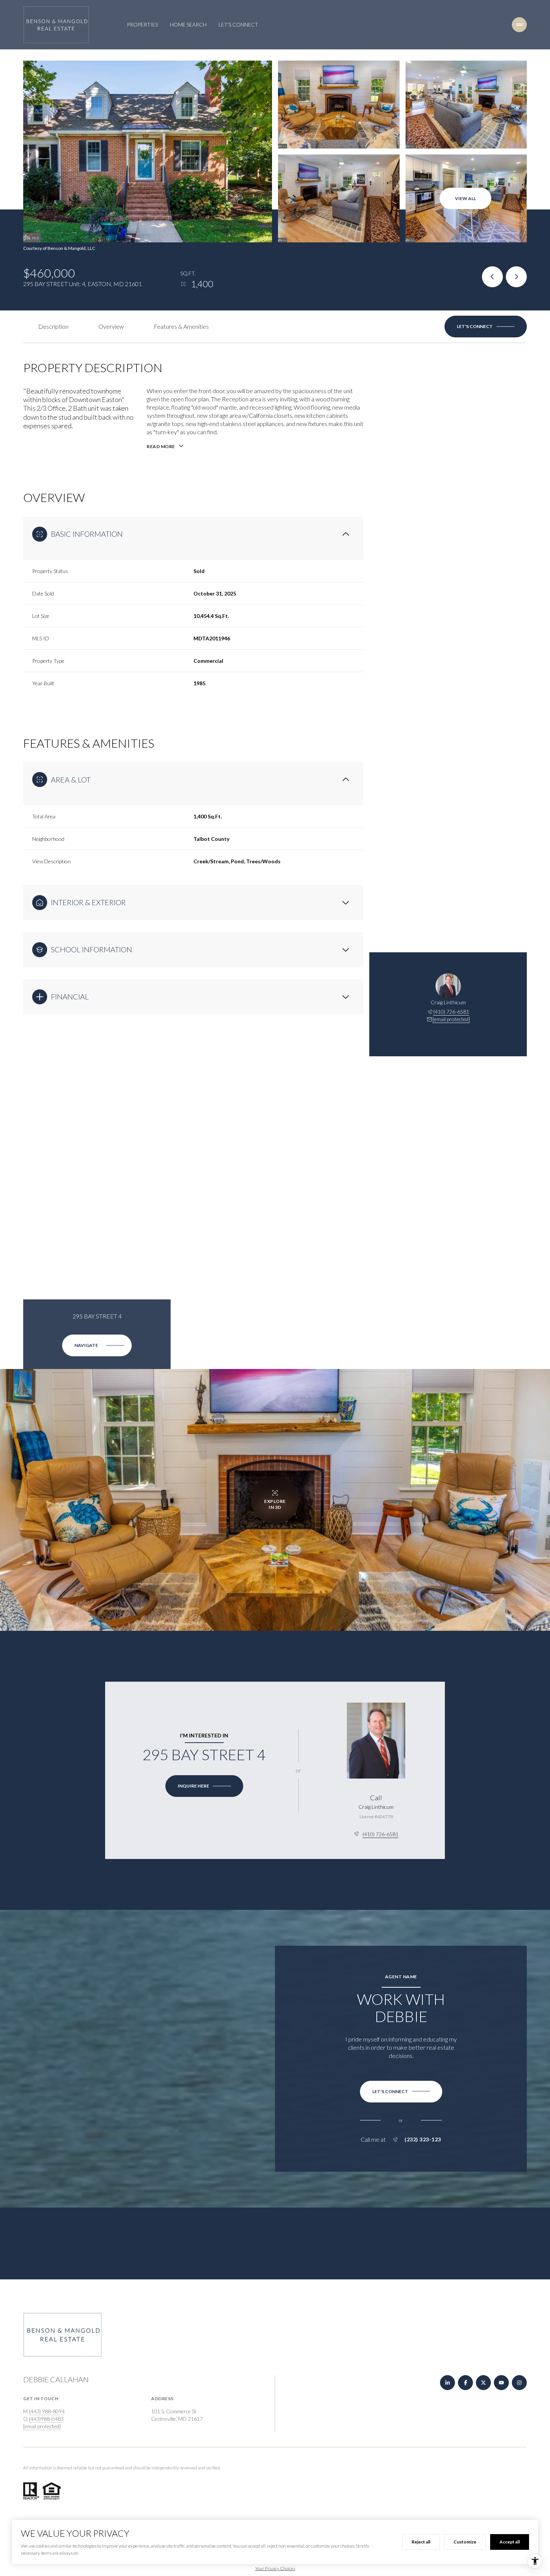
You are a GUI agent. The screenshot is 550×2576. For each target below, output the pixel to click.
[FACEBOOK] (465, 2383)
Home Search (188, 24)
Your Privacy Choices (275, 2568)
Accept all (510, 2542)
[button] (486, 327)
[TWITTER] (483, 2383)
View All (465, 198)
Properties (142, 24)
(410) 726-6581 (451, 1012)
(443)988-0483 (46, 2419)
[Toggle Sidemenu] (519, 25)
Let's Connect (238, 24)
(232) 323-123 (423, 2139)
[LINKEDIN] (447, 2383)
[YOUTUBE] (501, 2383)
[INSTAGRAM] (519, 2383)
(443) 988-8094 (47, 2411)
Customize (465, 2542)
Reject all (421, 2542)
